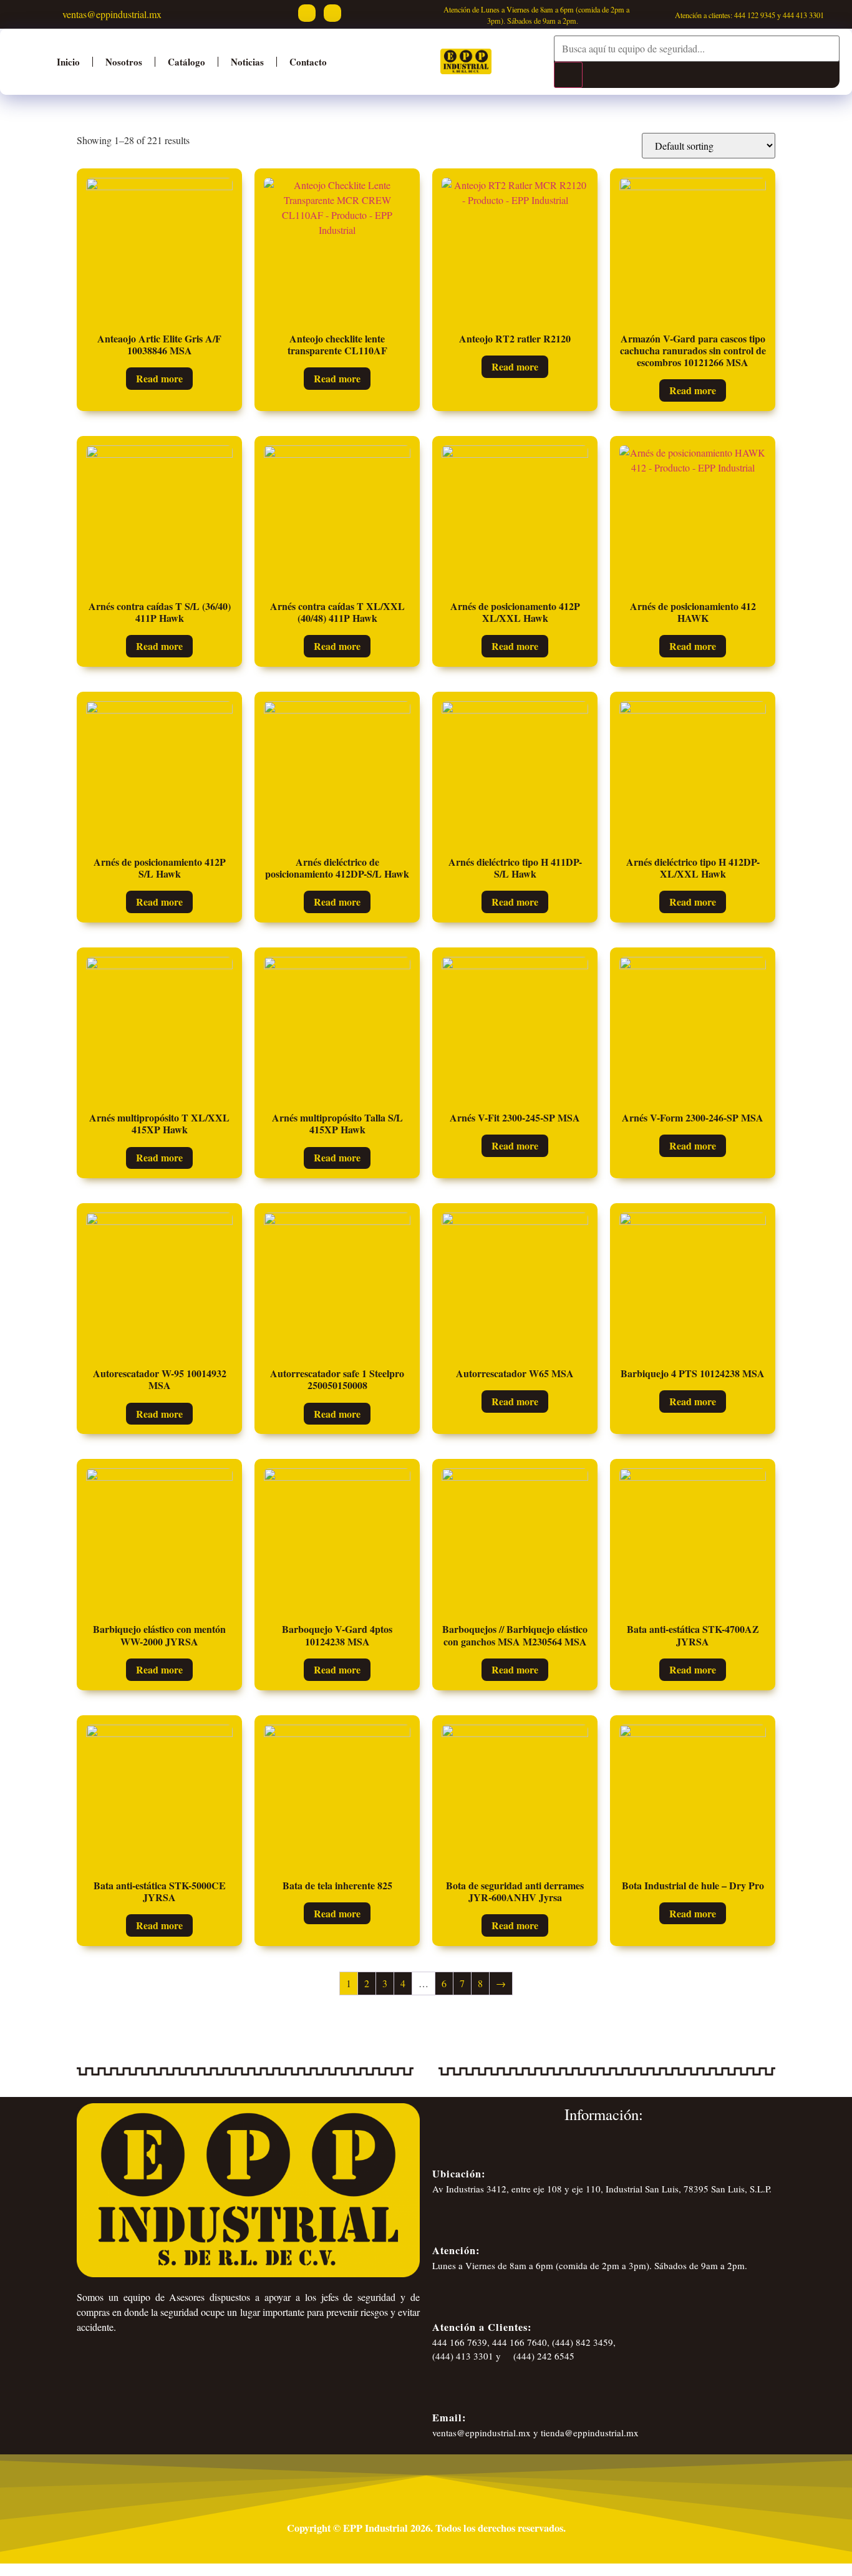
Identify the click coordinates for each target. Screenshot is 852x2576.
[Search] (568, 75)
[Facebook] (307, 13)
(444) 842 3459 (583, 2342)
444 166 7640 (520, 2342)
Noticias (247, 62)
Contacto (308, 62)
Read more (159, 378)
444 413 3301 (803, 15)
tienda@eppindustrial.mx (590, 2433)
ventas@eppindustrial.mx (110, 14)
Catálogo (186, 62)
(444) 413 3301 (463, 2356)
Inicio (68, 62)
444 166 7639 (460, 2342)
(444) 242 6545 (543, 2356)
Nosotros (124, 62)
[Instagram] (332, 13)
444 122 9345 (755, 15)
